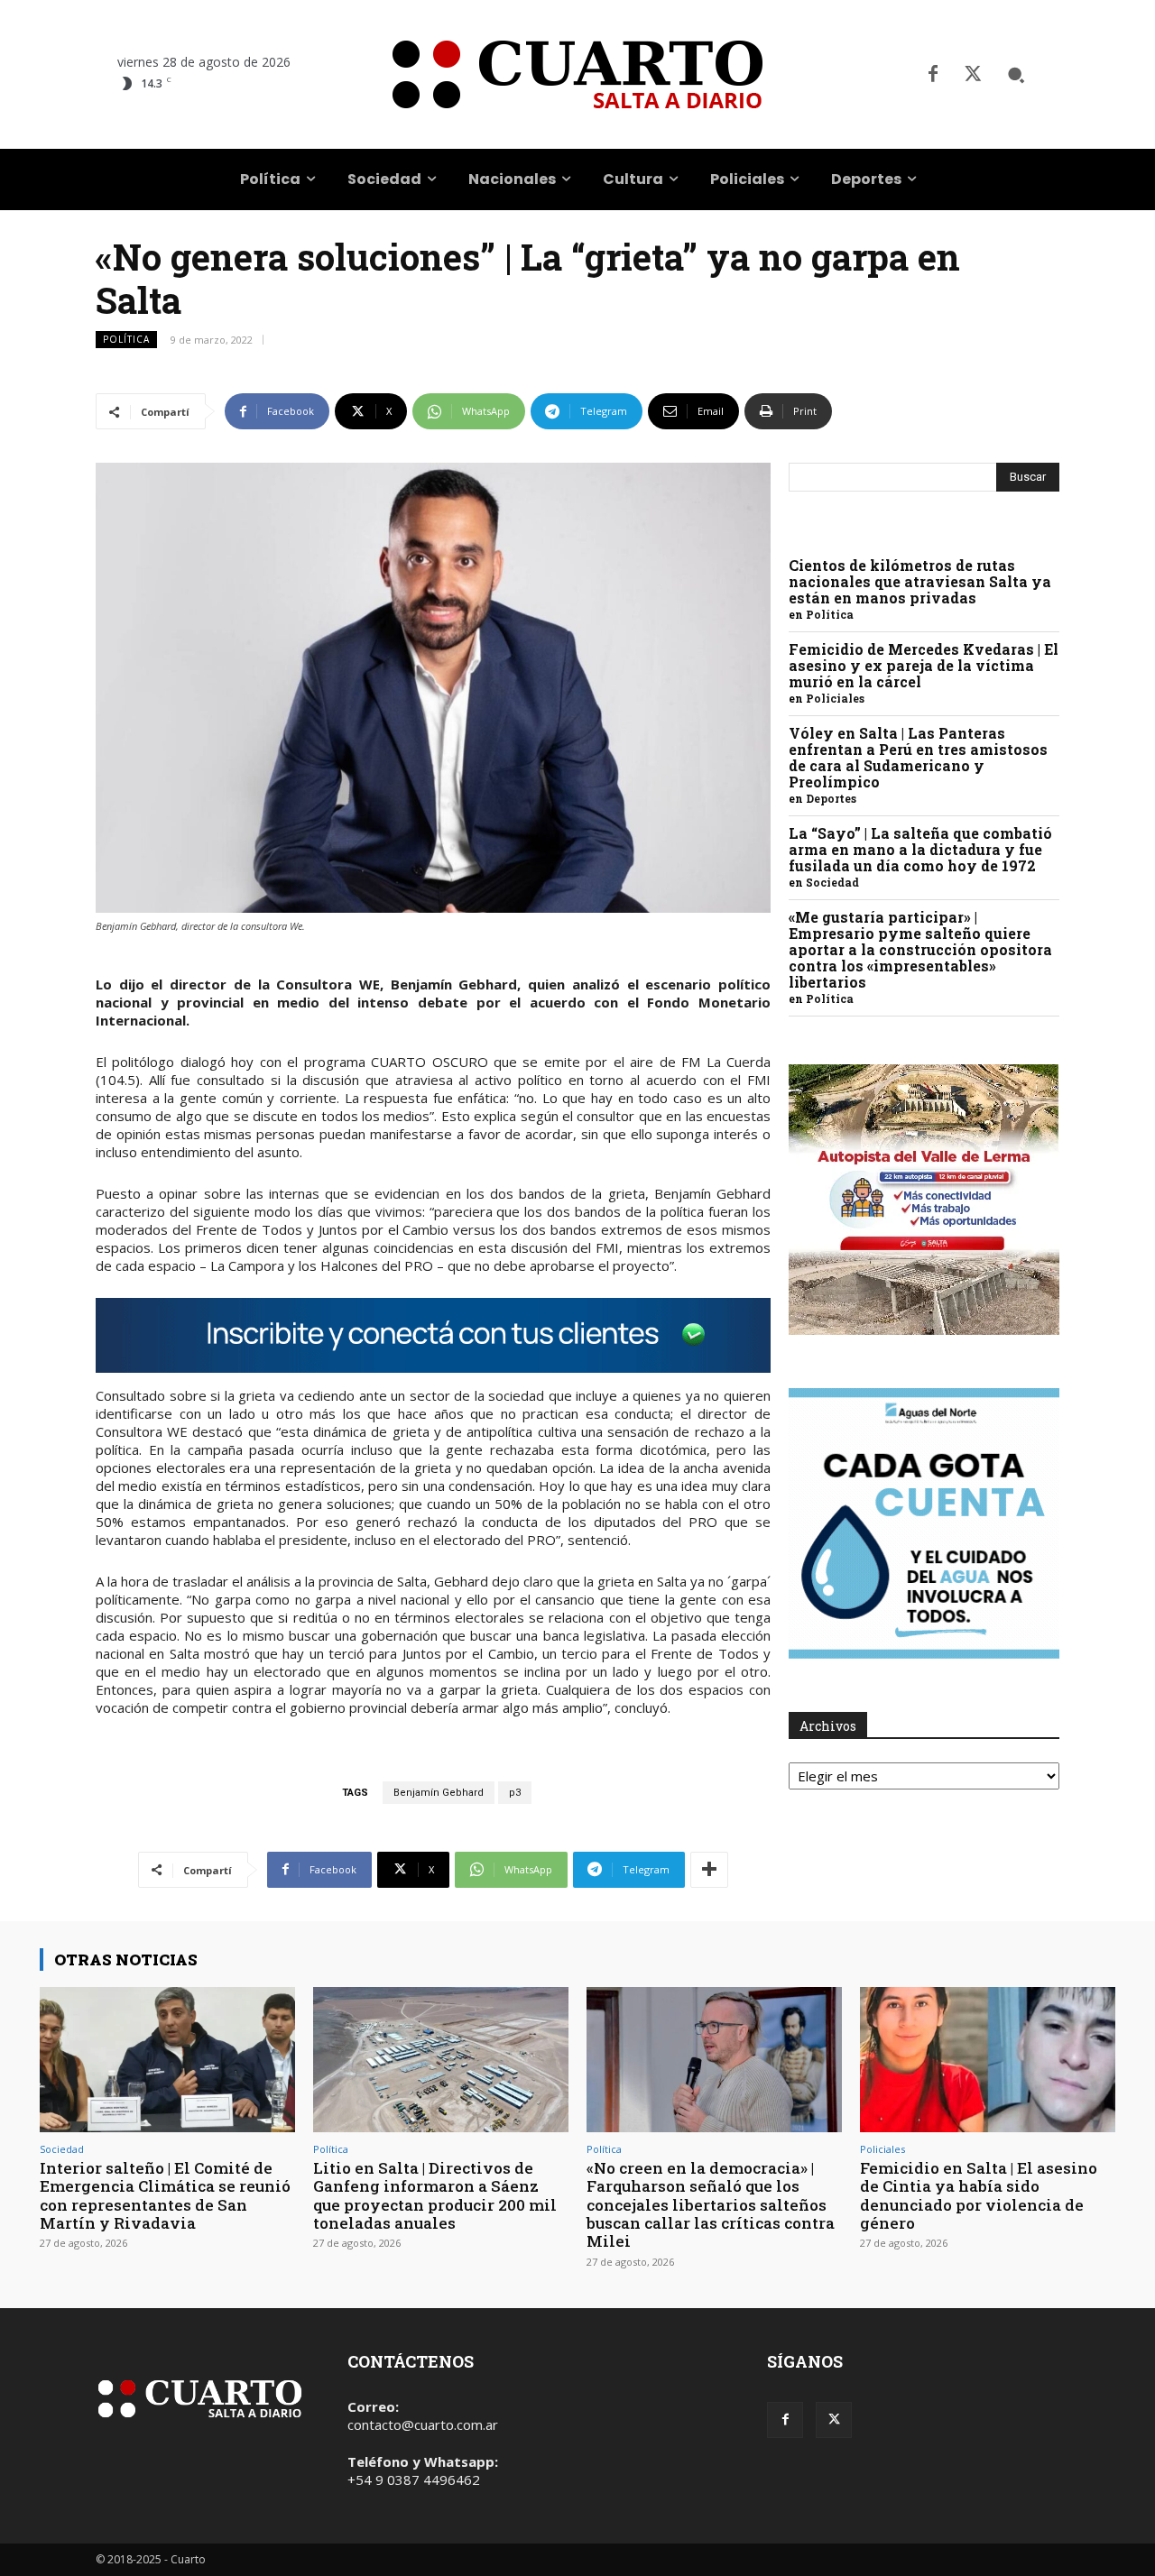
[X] (973, 75)
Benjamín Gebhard (439, 1793)
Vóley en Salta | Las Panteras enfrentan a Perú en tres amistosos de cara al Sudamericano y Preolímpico (918, 757)
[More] (709, 1870)
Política (126, 339)
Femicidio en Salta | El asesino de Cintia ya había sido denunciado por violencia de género (979, 2195)
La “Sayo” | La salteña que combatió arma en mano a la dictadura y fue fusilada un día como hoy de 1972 (920, 849)
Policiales (835, 698)
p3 (515, 1793)
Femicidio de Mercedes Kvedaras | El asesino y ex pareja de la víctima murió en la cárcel (924, 665)
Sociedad (832, 882)
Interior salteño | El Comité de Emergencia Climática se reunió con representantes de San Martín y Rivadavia (165, 2195)
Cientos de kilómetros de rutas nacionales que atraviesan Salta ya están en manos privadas (920, 581)
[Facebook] (933, 75)
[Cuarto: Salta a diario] (577, 74)
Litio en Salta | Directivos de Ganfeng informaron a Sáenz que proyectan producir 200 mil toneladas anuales (435, 2195)
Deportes (831, 798)
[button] (1016, 75)
